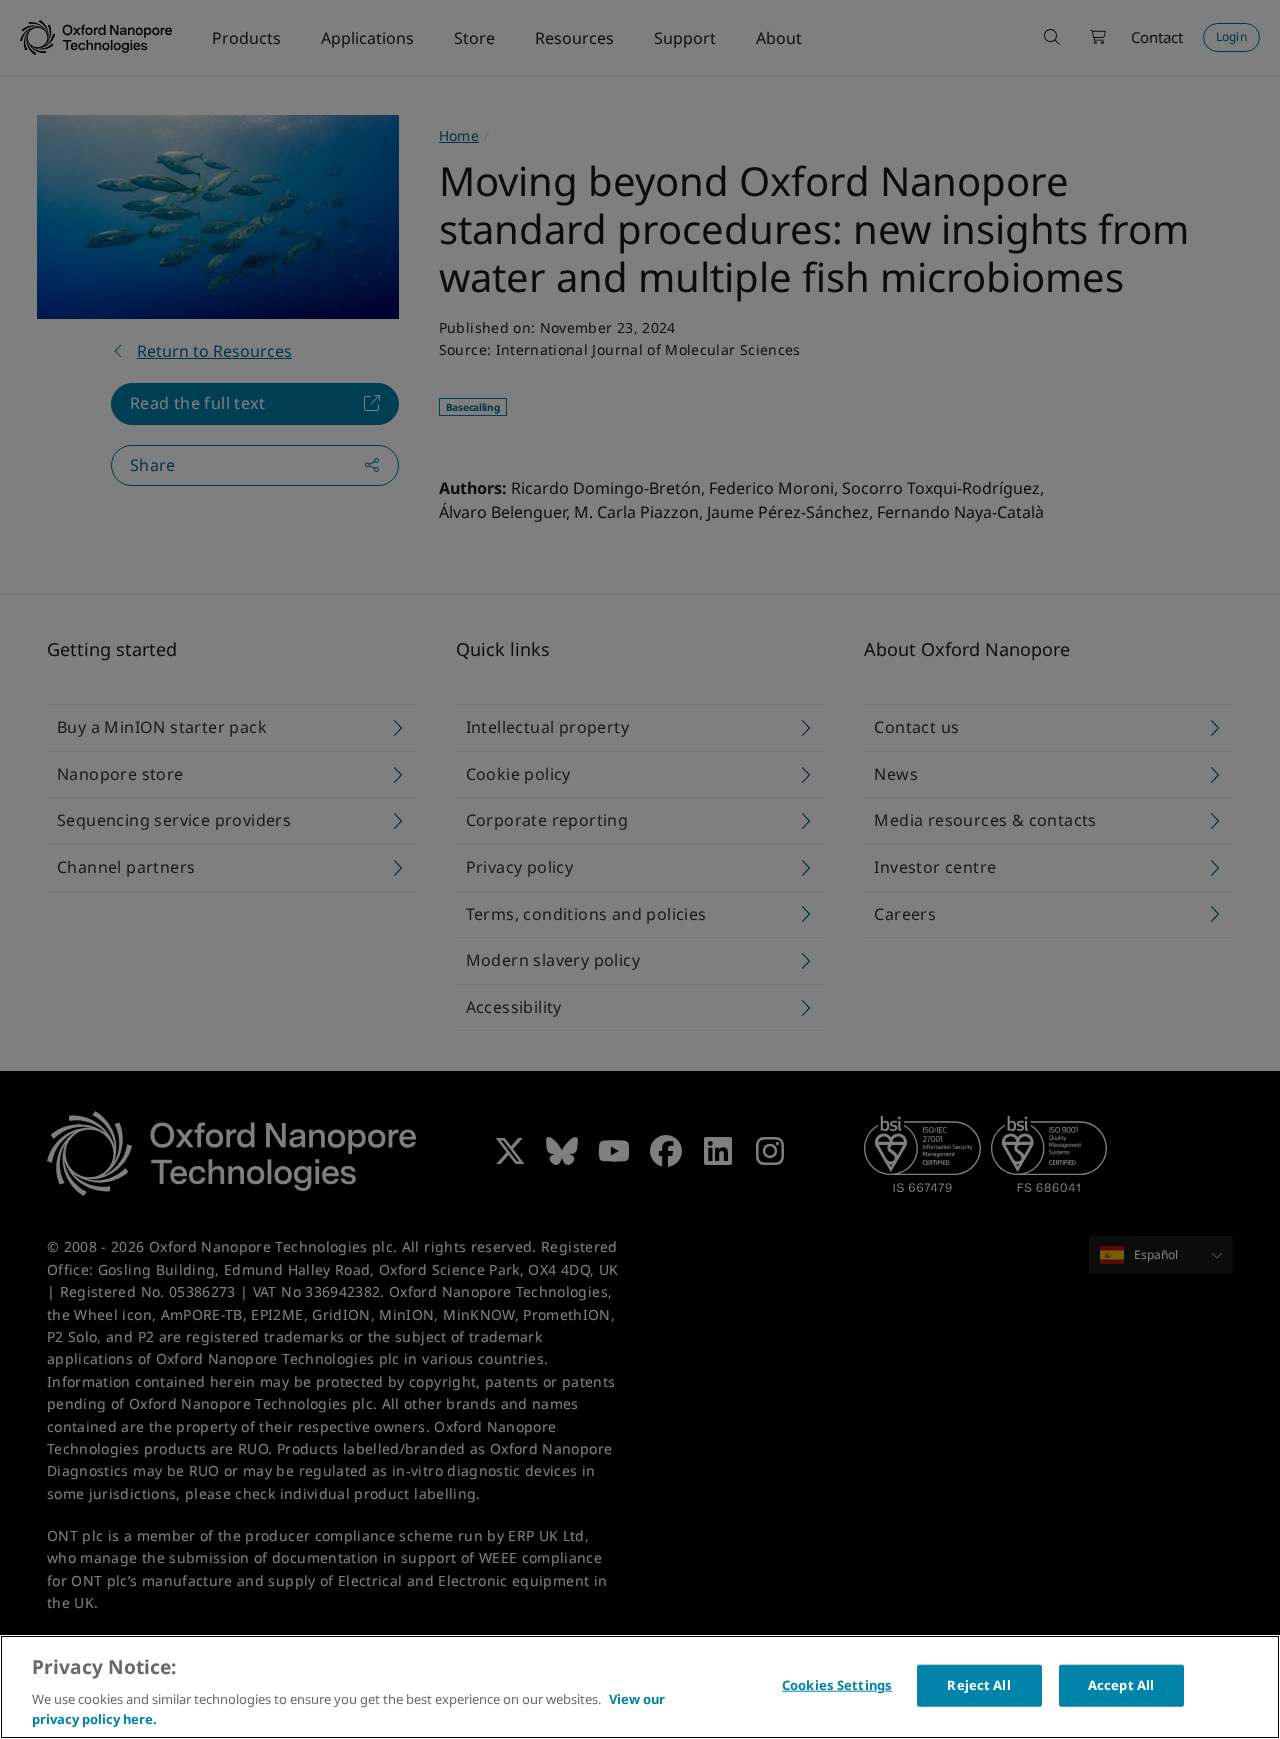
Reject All (978, 1685)
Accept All (1121, 1685)
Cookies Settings (837, 1685)
